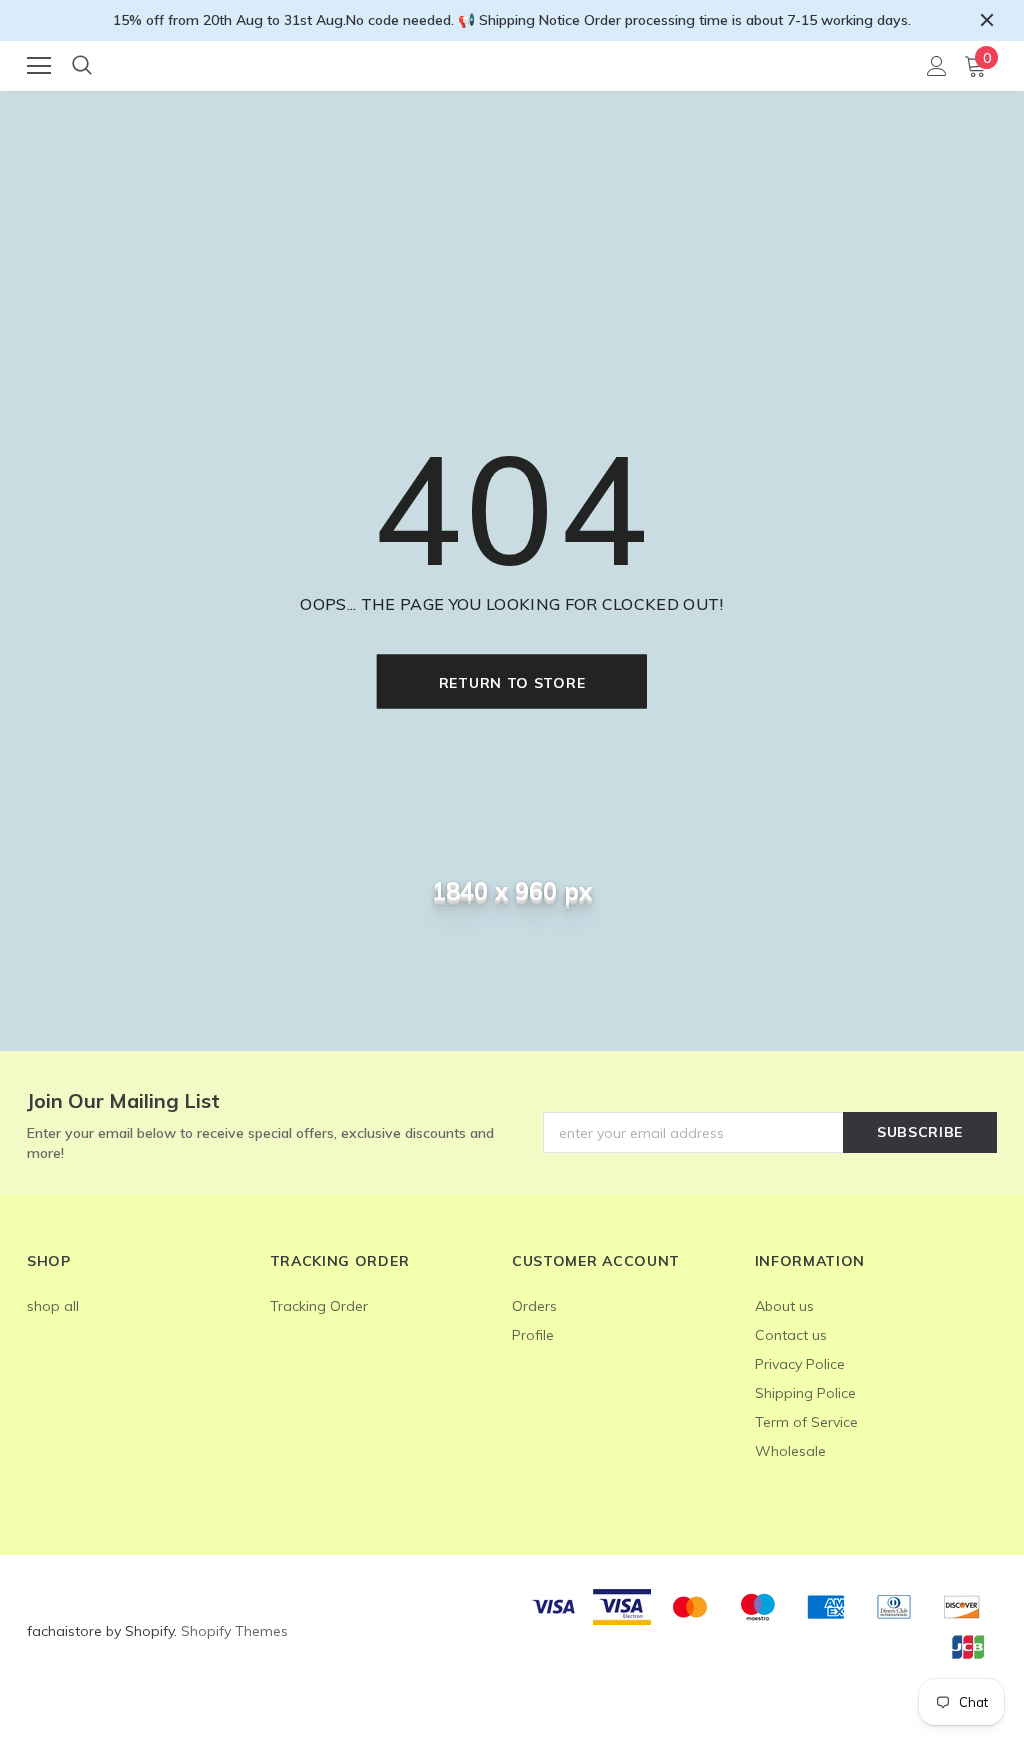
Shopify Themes (234, 1631)
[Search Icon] (82, 66)
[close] (987, 20)
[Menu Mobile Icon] (39, 66)
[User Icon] (937, 66)
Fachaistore (513, 64)
